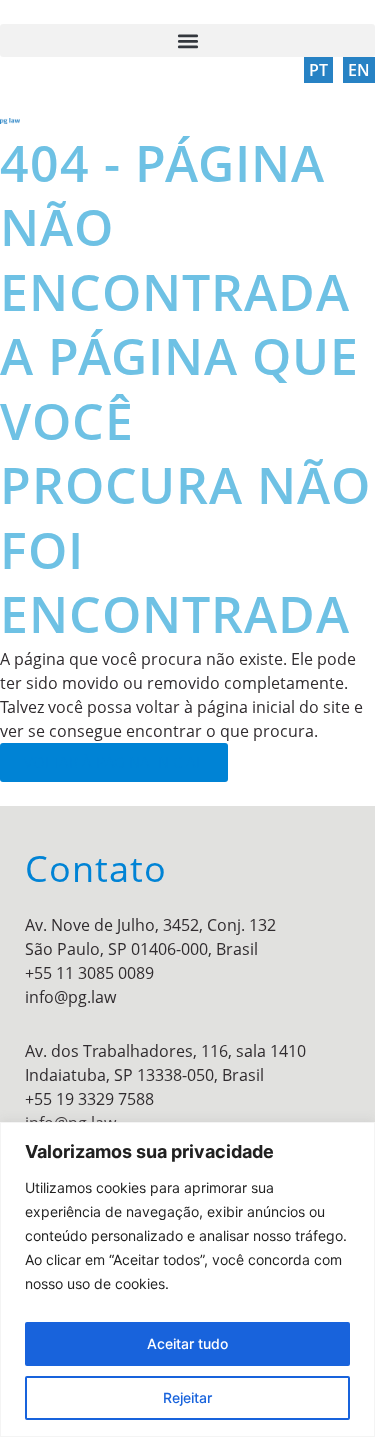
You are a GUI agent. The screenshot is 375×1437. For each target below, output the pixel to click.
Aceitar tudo (187, 1343)
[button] (187, 40)
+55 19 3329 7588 (89, 1099)
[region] (187, 1279)
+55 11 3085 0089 (89, 973)
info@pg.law (70, 997)
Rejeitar (187, 1397)
